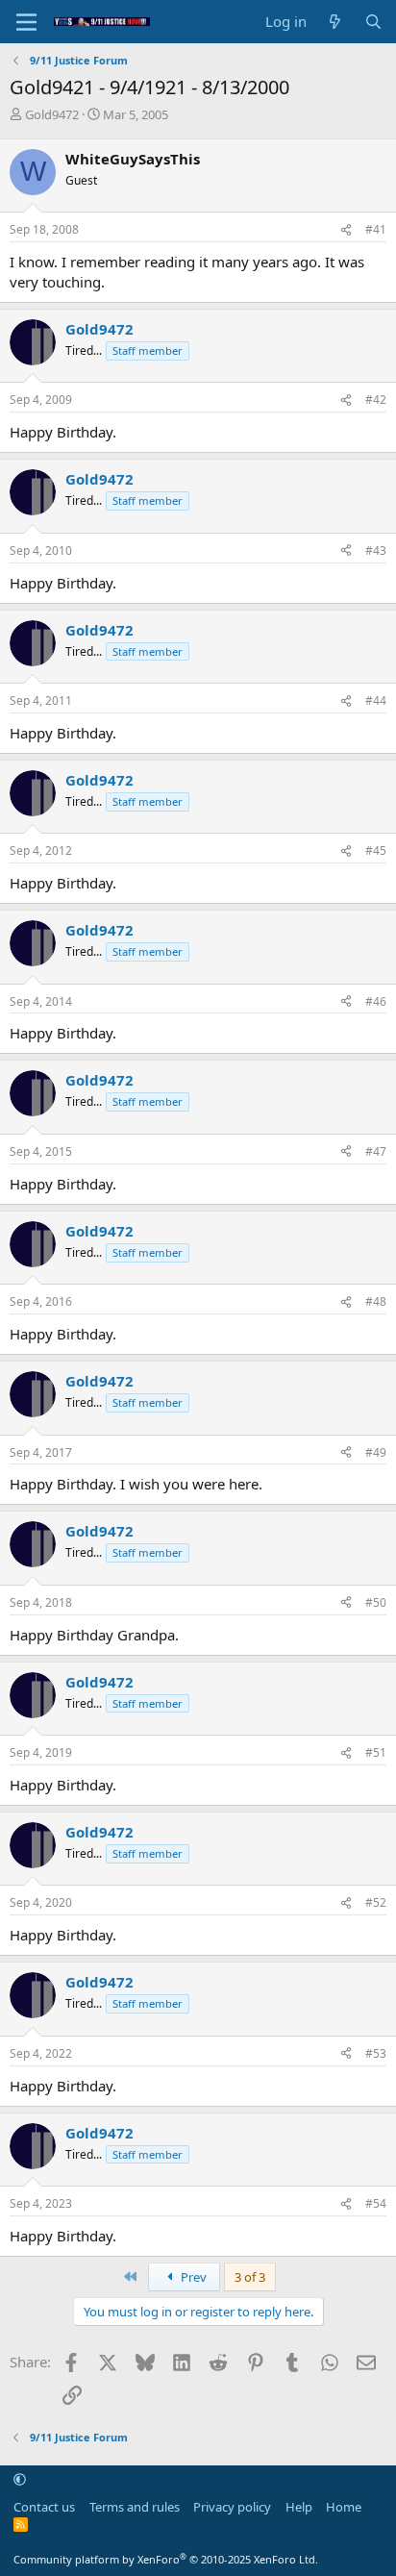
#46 (376, 1001)
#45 (376, 850)
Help (299, 2507)
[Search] (373, 22)
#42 (376, 400)
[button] (20, 2480)
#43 (376, 550)
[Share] (346, 230)
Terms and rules (135, 2507)
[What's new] (335, 22)
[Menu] (26, 22)
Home (344, 2507)
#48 (376, 1301)
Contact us (44, 2507)
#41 (376, 229)
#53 (376, 2053)
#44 (376, 700)
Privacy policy (232, 2507)
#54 (376, 2203)
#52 (376, 1902)
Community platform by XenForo (166, 2559)
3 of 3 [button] (250, 2277)
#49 (376, 1452)
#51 (376, 1752)
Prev (192, 2277)
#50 (376, 1602)
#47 (376, 1151)
